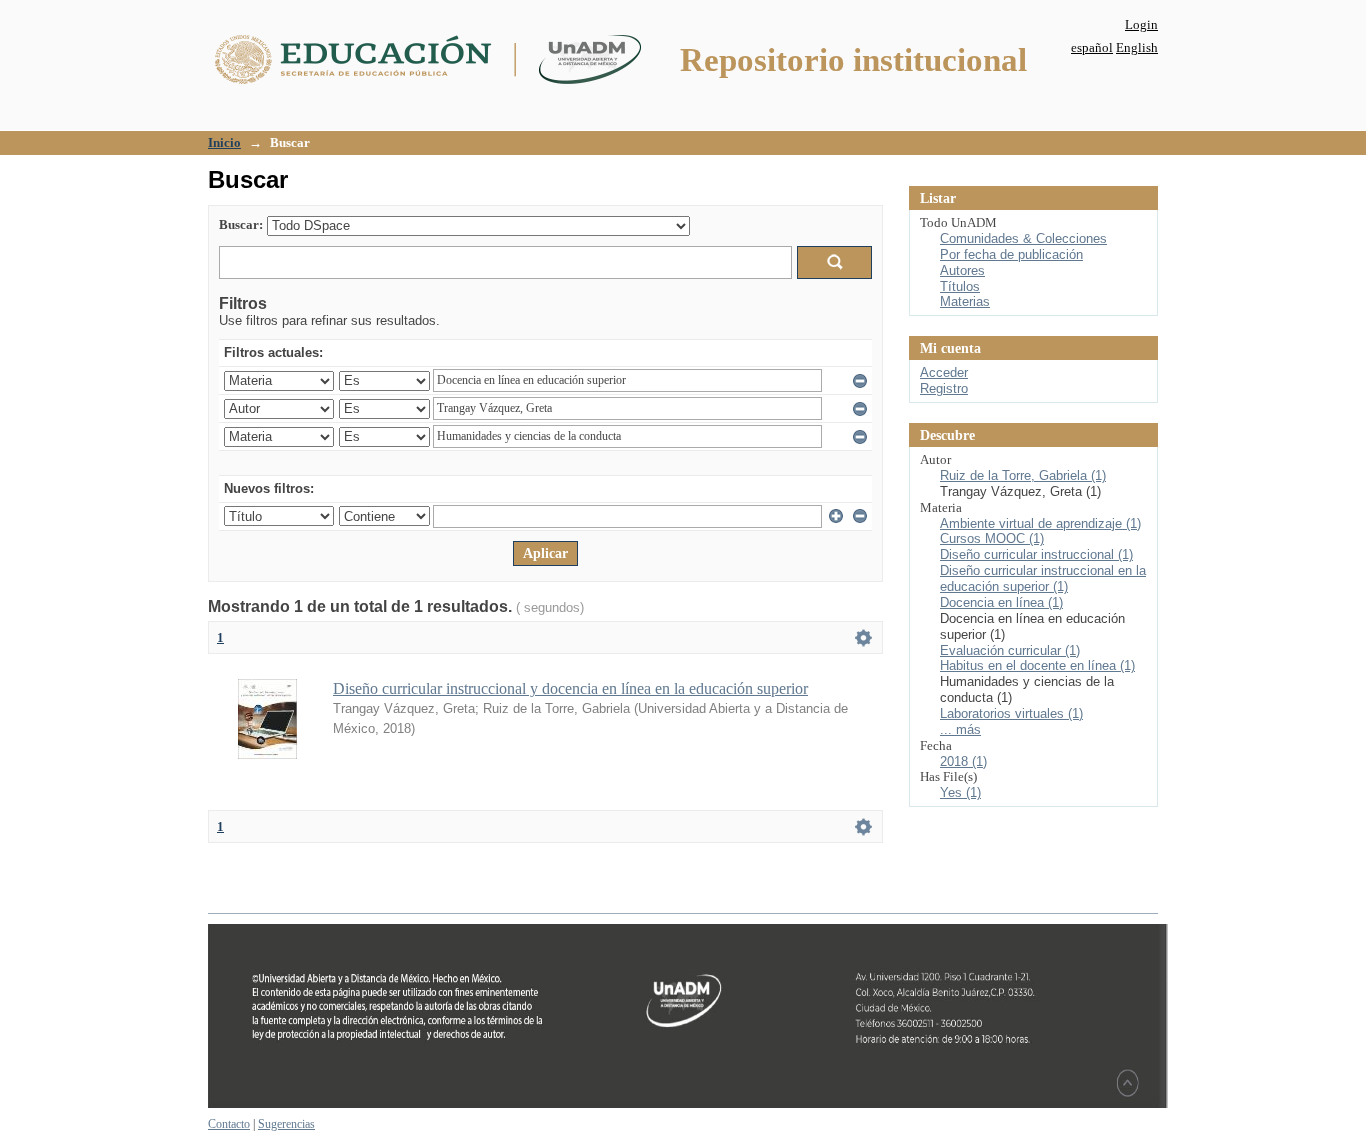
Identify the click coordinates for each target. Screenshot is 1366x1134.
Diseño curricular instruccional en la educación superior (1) (1043, 578)
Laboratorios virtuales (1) (1011, 713)
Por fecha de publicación (1011, 254)
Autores (962, 270)
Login (1141, 24)
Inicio (224, 142)
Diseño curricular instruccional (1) (1036, 554)
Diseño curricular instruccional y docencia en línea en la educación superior (570, 688)
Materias (965, 301)
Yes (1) (960, 792)
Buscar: (241, 224)
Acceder (944, 372)
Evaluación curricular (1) (1010, 650)
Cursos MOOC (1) (992, 538)
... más (960, 729)
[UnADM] (688, 1104)
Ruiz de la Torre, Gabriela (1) (1023, 475)
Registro (944, 388)
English (1137, 47)
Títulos (960, 286)
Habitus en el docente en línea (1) (1037, 665)
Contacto (229, 1124)
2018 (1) (963, 761)
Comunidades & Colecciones (1023, 238)
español (1092, 47)
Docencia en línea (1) (1001, 602)
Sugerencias (286, 1124)
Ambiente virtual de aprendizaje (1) (1040, 523)
